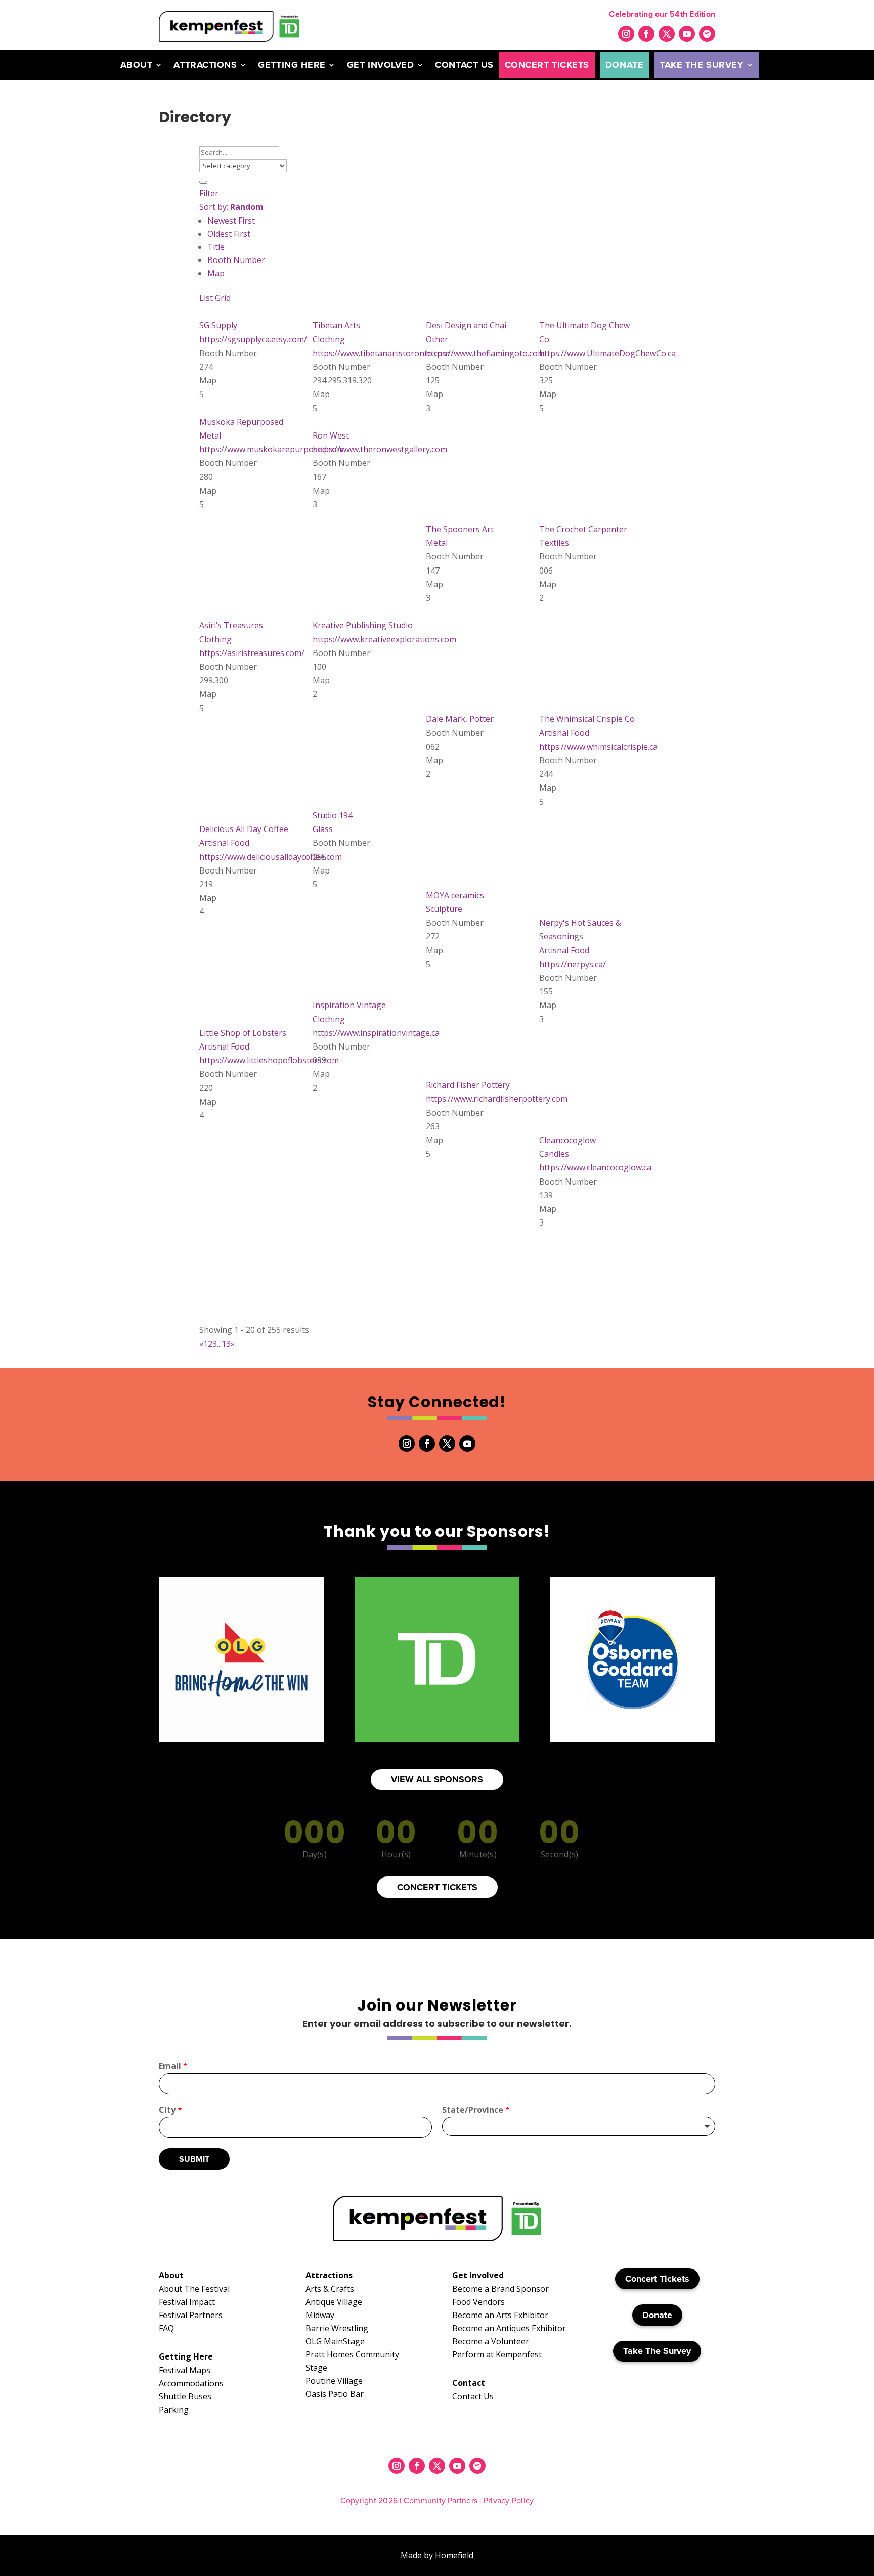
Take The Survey (702, 65)
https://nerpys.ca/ (573, 964)
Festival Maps (185, 2370)
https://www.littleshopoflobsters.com (269, 1060)
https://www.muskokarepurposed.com (272, 449)
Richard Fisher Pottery (468, 1085)
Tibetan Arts (336, 325)
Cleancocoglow (567, 1140)
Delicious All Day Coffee (244, 829)
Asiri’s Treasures (231, 625)
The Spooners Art (460, 529)
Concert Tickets (547, 65)
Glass (323, 829)
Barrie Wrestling (337, 2328)
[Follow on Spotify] (707, 34)
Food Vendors (478, 2302)
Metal (210, 435)
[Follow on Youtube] (687, 34)
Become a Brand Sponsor (500, 2289)
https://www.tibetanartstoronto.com (381, 353)
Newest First (231, 221)
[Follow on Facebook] (646, 34)
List (206, 298)
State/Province (476, 2110)
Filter (209, 193)
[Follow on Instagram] (626, 34)
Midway (320, 2315)
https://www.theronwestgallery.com (380, 449)
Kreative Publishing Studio (363, 625)
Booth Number (236, 260)
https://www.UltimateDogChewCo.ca (607, 353)
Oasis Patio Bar (335, 2394)
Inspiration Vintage (349, 1005)
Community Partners (441, 2500)
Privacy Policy (509, 2500)
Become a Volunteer (491, 2341)
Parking (174, 2410)
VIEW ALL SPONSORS (437, 1779)
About (137, 65)
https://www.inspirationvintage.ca (376, 1033)
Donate (624, 65)
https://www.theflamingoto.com (485, 353)
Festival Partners (191, 2315)
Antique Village (334, 2302)
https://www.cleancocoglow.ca (595, 1167)
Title (216, 247)
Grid (223, 298)
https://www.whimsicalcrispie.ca (598, 747)
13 (226, 1344)
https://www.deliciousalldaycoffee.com (271, 857)
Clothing (329, 339)
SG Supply (218, 325)
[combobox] (579, 2126)
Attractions (205, 65)
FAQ (166, 2328)
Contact (469, 2383)
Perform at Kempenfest (497, 2354)
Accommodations (191, 2383)
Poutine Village (334, 2381)
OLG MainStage (335, 2341)
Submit (194, 2159)
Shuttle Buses (185, 2396)
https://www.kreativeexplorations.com (384, 639)
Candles (554, 1154)
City (170, 2110)
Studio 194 (333, 815)
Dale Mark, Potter (460, 719)
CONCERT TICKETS (437, 1887)
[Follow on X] (667, 34)
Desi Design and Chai (466, 325)
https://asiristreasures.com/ (252, 653)
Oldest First (229, 234)
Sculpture (444, 909)
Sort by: (231, 207)
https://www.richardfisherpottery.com (497, 1099)
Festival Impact (187, 2302)
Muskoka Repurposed (241, 422)
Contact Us (464, 65)
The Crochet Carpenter (583, 529)
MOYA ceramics (455, 895)
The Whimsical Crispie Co (587, 719)
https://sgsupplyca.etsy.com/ (253, 339)
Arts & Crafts (330, 2289)
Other (437, 339)
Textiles (554, 543)
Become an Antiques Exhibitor (509, 2328)
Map (216, 273)
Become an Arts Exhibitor (500, 2315)
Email (173, 2066)
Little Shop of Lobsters (243, 1033)
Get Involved (380, 65)
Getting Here (292, 65)
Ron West (331, 435)
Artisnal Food (564, 733)
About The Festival (194, 2289)
